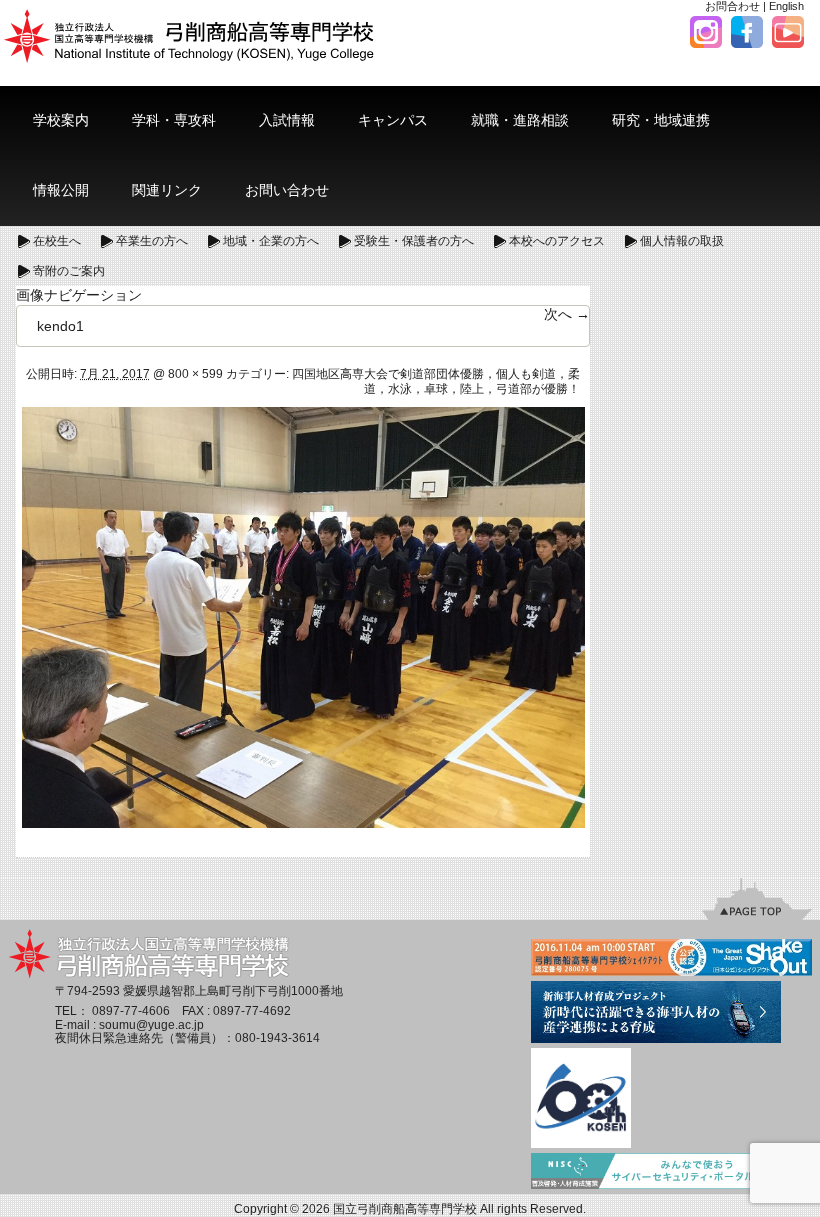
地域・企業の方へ (271, 241)
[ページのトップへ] (757, 898)
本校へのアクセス (557, 241)
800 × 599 (195, 374)
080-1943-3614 (277, 1038)
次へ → (567, 314)
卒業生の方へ (152, 241)
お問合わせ (732, 6)
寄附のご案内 (69, 271)
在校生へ (57, 241)
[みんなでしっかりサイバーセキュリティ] (671, 1173)
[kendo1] (303, 616)
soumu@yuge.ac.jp (151, 1025)
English (786, 6)
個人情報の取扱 (682, 241)
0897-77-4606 (131, 1011)
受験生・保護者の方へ (414, 241)
